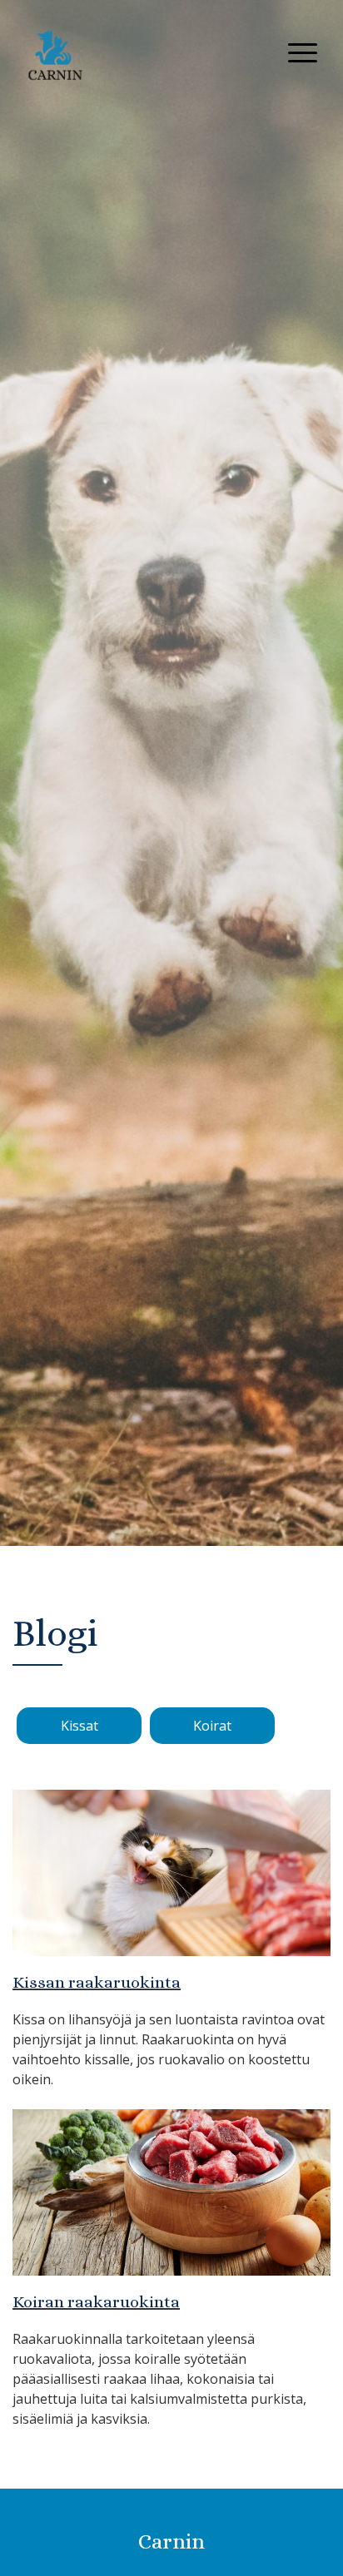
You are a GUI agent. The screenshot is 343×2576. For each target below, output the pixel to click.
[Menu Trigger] (303, 52)
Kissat (80, 1726)
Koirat (212, 1726)
